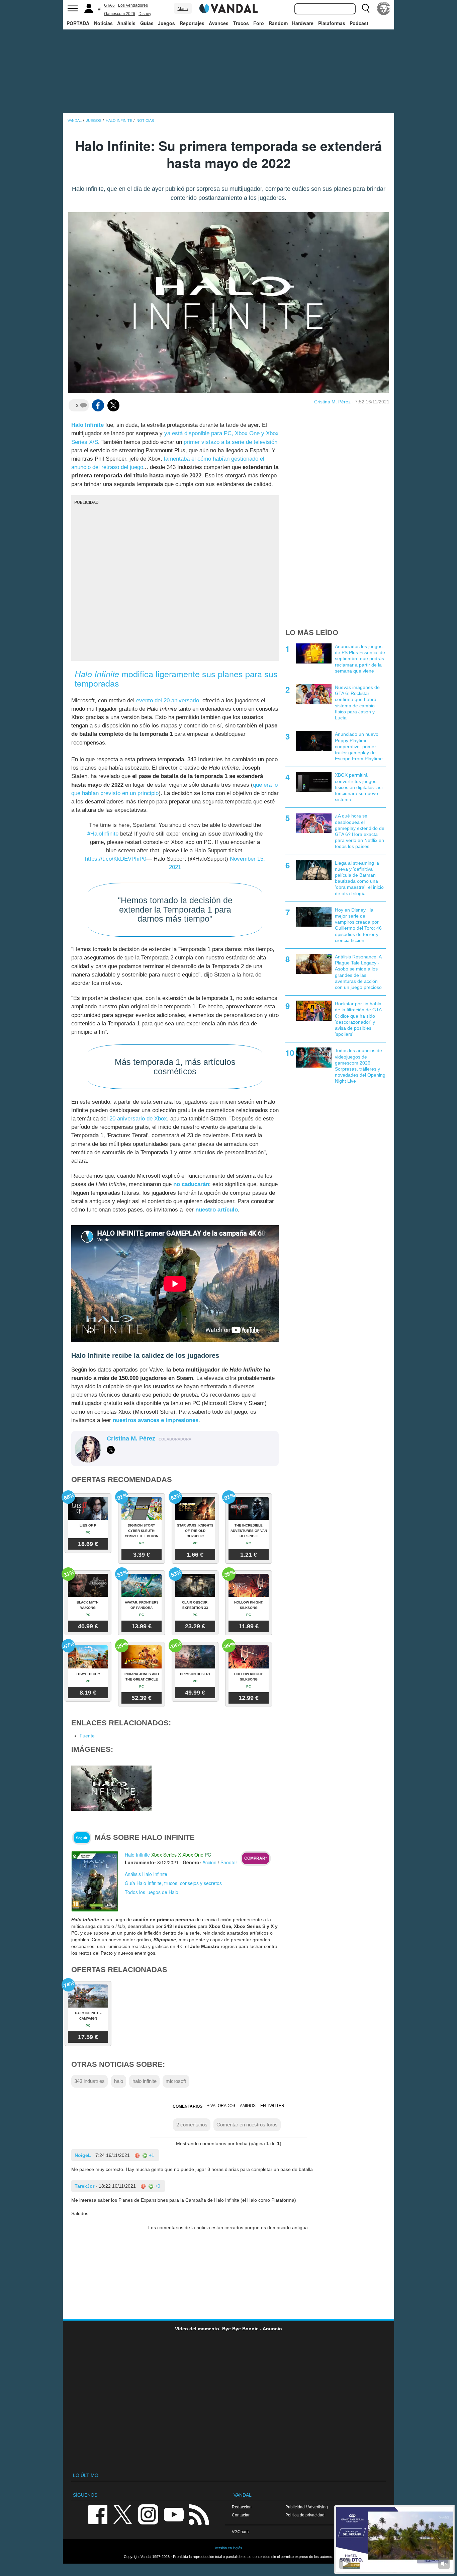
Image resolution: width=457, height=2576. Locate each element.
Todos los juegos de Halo (152, 1892)
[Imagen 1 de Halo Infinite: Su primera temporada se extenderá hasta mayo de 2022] (111, 1788)
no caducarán (191, 1184)
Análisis (126, 23)
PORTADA (78, 23)
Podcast (359, 23)
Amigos (248, 2106)
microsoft (176, 2081)
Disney (145, 14)
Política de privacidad (305, 2515)
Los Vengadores (133, 5)
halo (119, 2081)
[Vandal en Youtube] (174, 2514)
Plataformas (332, 23)
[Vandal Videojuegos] (229, 8)
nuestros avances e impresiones (156, 1420)
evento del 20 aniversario (168, 700)
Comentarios (188, 2106)
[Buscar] (366, 8)
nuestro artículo (217, 1210)
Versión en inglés (229, 2548)
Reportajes (192, 23)
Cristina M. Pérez (332, 402)
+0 (157, 2186)
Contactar (241, 2515)
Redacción (242, 2507)
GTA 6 (109, 5)
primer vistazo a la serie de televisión (231, 442)
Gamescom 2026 (120, 14)
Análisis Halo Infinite (146, 1874)
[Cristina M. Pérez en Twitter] (111, 1450)
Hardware (303, 23)
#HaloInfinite (103, 834)
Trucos (241, 23)
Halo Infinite (87, 425)
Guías (147, 23)
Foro (259, 23)
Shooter (229, 1862)
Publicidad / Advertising (307, 2507)
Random (278, 23)
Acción (209, 1862)
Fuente (87, 1736)
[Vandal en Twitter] (123, 2514)
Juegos (166, 23)
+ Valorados (221, 2106)
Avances (219, 23)
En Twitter (272, 2106)
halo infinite (145, 2081)
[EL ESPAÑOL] (384, 8)
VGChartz (241, 2532)
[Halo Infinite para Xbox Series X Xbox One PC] (95, 1881)
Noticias (103, 23)
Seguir (82, 1838)
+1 (151, 2155)
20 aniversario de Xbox (138, 1119)
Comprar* (256, 1858)
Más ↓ (183, 9)
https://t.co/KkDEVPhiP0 (116, 859)
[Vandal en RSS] (199, 2514)
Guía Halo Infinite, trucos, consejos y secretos (173, 1883)
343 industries (89, 2081)
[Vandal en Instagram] (148, 2514)
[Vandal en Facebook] (98, 2514)
